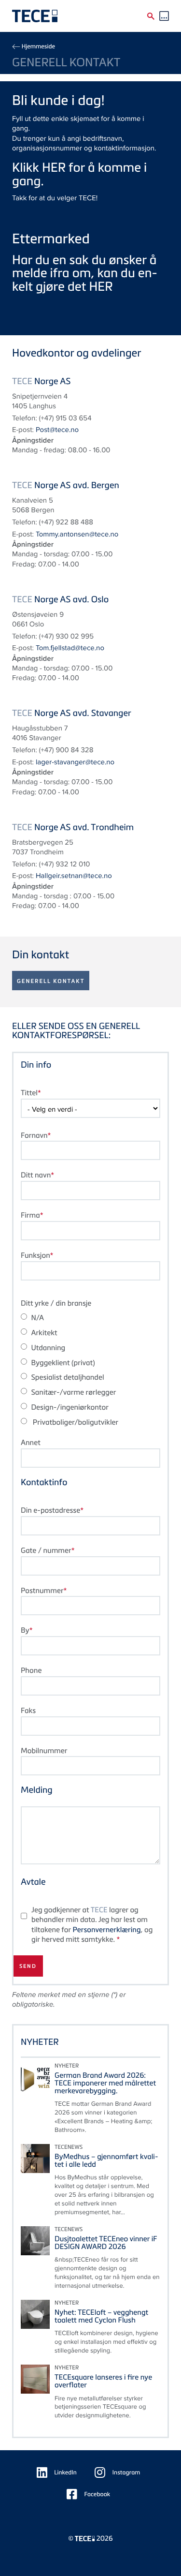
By (25, 1630)
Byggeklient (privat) (63, 1363)
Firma (30, 1215)
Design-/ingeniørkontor (70, 1407)
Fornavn (34, 1135)
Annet (31, 1443)
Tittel (29, 1093)
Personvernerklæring (106, 1930)
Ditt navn (36, 1175)
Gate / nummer (46, 1550)
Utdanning (48, 1348)
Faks (28, 1711)
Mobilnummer (44, 1751)
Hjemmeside (38, 46)
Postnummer (42, 1591)
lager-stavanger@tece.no (75, 762)
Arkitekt (44, 1333)
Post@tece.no (57, 430)
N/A (37, 1318)
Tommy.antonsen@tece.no (77, 534)
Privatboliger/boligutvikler (75, 1422)
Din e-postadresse (50, 1510)
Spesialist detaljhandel (67, 1377)
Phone (31, 1670)
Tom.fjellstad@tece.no (70, 648)
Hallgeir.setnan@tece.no (74, 876)
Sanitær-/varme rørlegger (73, 1392)
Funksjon (35, 1255)
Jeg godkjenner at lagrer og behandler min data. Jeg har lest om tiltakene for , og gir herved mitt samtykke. (92, 1925)
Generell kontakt (51, 981)
